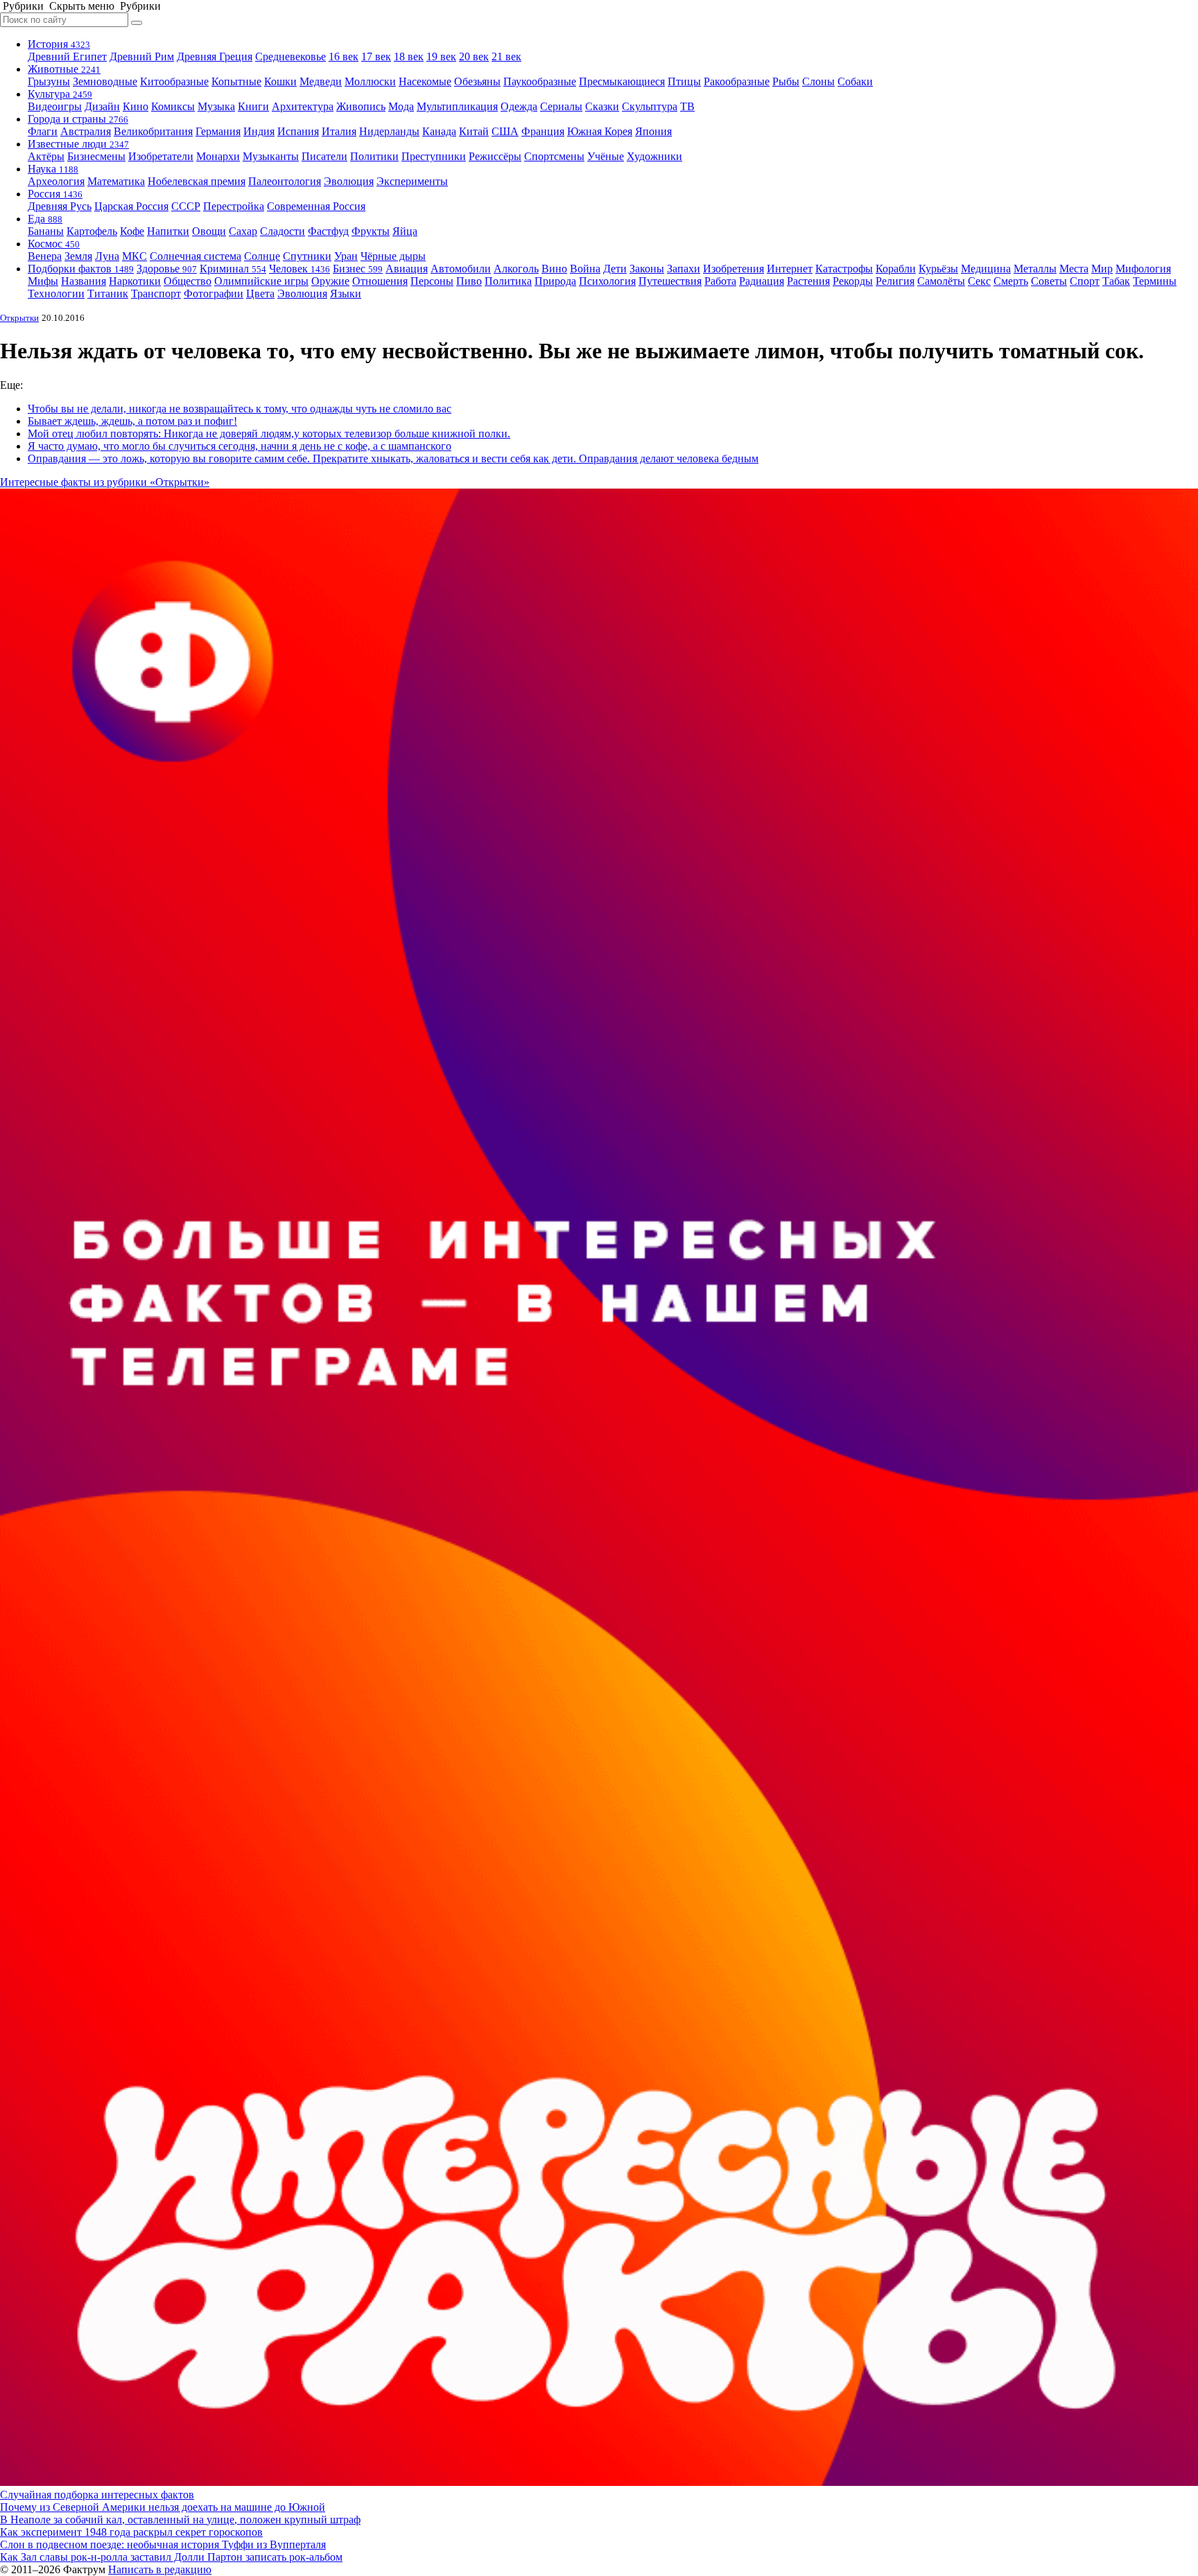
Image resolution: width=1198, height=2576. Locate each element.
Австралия (86, 131)
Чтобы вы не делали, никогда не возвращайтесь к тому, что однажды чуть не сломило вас (240, 409)
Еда (45, 219)
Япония (653, 131)
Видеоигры (55, 106)
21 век (506, 56)
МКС (134, 256)
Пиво (469, 281)
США (505, 131)
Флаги (43, 131)
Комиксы (173, 106)
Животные (64, 69)
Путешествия (670, 281)
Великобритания (153, 131)
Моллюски (370, 81)
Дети (615, 269)
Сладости (283, 231)
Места (1074, 269)
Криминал (233, 269)
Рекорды (853, 281)
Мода (401, 106)
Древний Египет (67, 56)
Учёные (606, 156)
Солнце (262, 256)
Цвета (260, 293)
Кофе (132, 231)
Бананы (46, 231)
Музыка (216, 106)
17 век (376, 56)
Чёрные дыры (393, 256)
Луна (107, 256)
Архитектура (303, 106)
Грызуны (49, 81)
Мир (1102, 269)
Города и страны (78, 119)
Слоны (818, 81)
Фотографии (214, 293)
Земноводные (105, 81)
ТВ (687, 106)
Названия (84, 281)
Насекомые (425, 81)
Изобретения (733, 269)
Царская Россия (131, 206)
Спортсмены (554, 156)
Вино (554, 269)
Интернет (790, 269)
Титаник (108, 293)
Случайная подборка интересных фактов (97, 2495)
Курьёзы (938, 269)
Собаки (855, 81)
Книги (253, 106)
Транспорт (156, 293)
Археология (56, 181)
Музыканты (271, 156)
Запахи (684, 269)
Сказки (602, 106)
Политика (508, 281)
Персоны (432, 281)
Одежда (519, 106)
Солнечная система (196, 256)
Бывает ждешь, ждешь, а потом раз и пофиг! (132, 421)
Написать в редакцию (160, 2569)
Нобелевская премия (197, 181)
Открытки (19, 318)
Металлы (1035, 269)
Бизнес (358, 269)
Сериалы (561, 106)
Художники (654, 156)
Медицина (986, 269)
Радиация (762, 281)
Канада (439, 131)
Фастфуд (328, 231)
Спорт (1085, 281)
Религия (895, 281)
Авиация (407, 269)
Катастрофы (844, 269)
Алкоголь (516, 269)
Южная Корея (600, 131)
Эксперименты (412, 181)
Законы (647, 269)
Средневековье (290, 56)
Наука (53, 169)
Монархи (218, 156)
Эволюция (349, 181)
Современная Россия (316, 206)
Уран (346, 256)
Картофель (92, 231)
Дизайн (102, 106)
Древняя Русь (60, 206)
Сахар (243, 231)
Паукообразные (540, 81)
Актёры (46, 156)
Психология (607, 281)
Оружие (330, 281)
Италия (339, 131)
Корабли (896, 269)
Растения (808, 281)
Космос (54, 244)
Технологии (56, 293)
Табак (1116, 281)
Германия (218, 131)
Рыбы (786, 81)
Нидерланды (389, 131)
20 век (474, 56)
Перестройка (234, 206)
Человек (299, 269)
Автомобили (461, 269)
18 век (409, 56)
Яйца (405, 231)
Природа (555, 281)
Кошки (280, 81)
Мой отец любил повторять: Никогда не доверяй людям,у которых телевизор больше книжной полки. (269, 433)
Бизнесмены (96, 156)
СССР (186, 206)
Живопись (361, 106)
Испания (298, 131)
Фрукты (371, 231)
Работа (720, 281)
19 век (441, 56)
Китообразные (174, 81)
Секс (979, 281)
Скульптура (650, 106)
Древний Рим (142, 56)
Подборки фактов (81, 269)
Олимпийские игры (261, 281)
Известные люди (78, 144)
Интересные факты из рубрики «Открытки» (105, 482)
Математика (116, 181)
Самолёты (941, 281)
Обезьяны (477, 81)
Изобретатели (161, 156)
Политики (374, 156)
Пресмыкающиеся (622, 81)
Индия (259, 131)
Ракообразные (737, 81)
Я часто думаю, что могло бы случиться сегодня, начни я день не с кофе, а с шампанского (240, 446)
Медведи (321, 81)
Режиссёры (495, 156)
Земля (78, 256)
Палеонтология (285, 181)
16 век (344, 56)
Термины (1155, 281)
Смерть (1011, 281)
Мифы (43, 281)
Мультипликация (457, 106)
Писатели (324, 156)
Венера (45, 256)
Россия (55, 194)
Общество (188, 281)
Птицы (684, 81)
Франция (543, 131)
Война (585, 269)
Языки (346, 293)
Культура (60, 94)
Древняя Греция (215, 56)
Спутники (307, 256)
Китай (474, 131)
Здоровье (167, 269)
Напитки (168, 231)
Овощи (209, 231)
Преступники (434, 156)
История (59, 44)
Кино (136, 106)
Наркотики (135, 281)
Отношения (380, 281)
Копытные (236, 81)
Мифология (1143, 269)
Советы (1049, 281)
